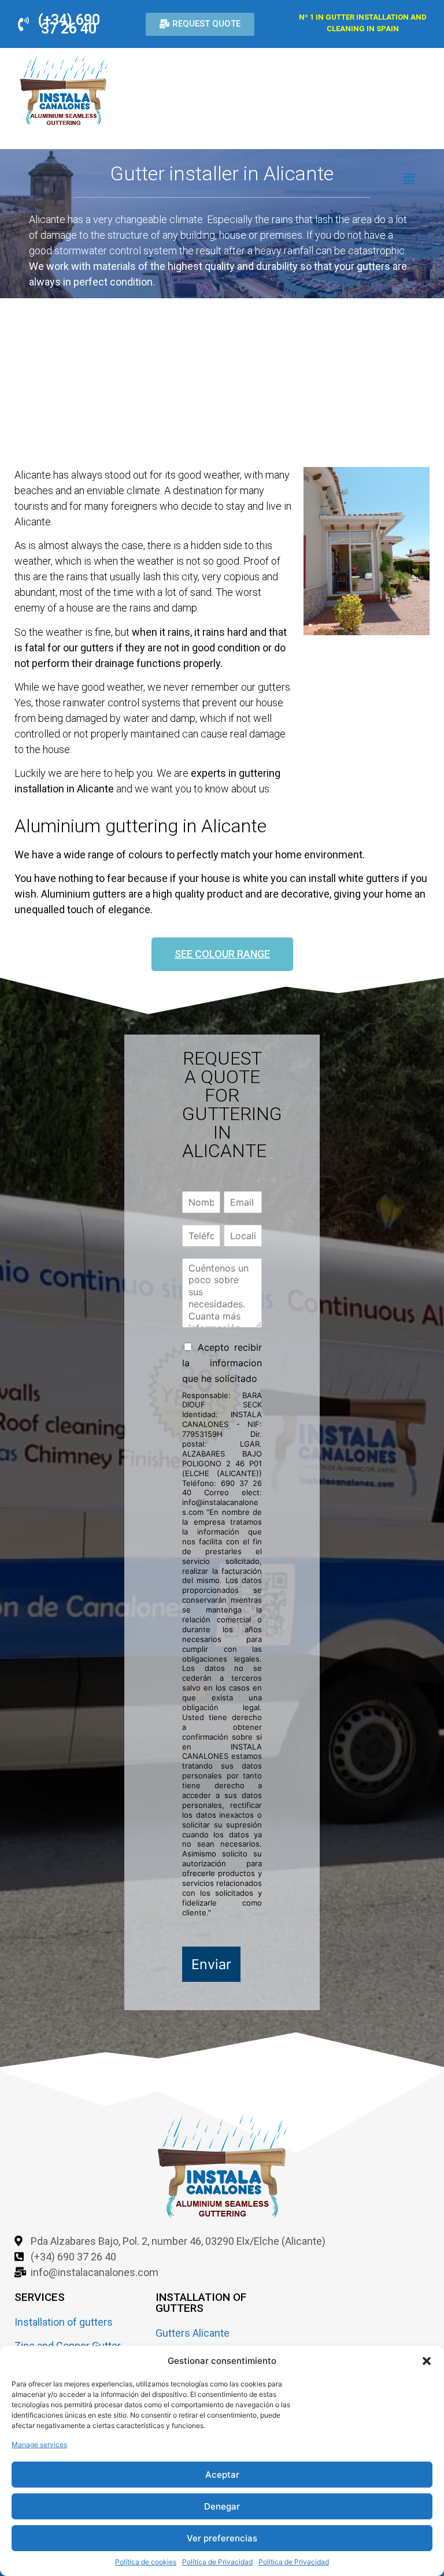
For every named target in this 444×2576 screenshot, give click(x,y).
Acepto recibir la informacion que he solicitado (222, 1363)
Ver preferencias (222, 2538)
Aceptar (222, 2475)
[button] (427, 2361)
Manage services (39, 2445)
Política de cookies (146, 2562)
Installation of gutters (64, 2322)
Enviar (211, 1964)
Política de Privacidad (217, 2562)
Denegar (222, 2506)
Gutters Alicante (193, 2333)
